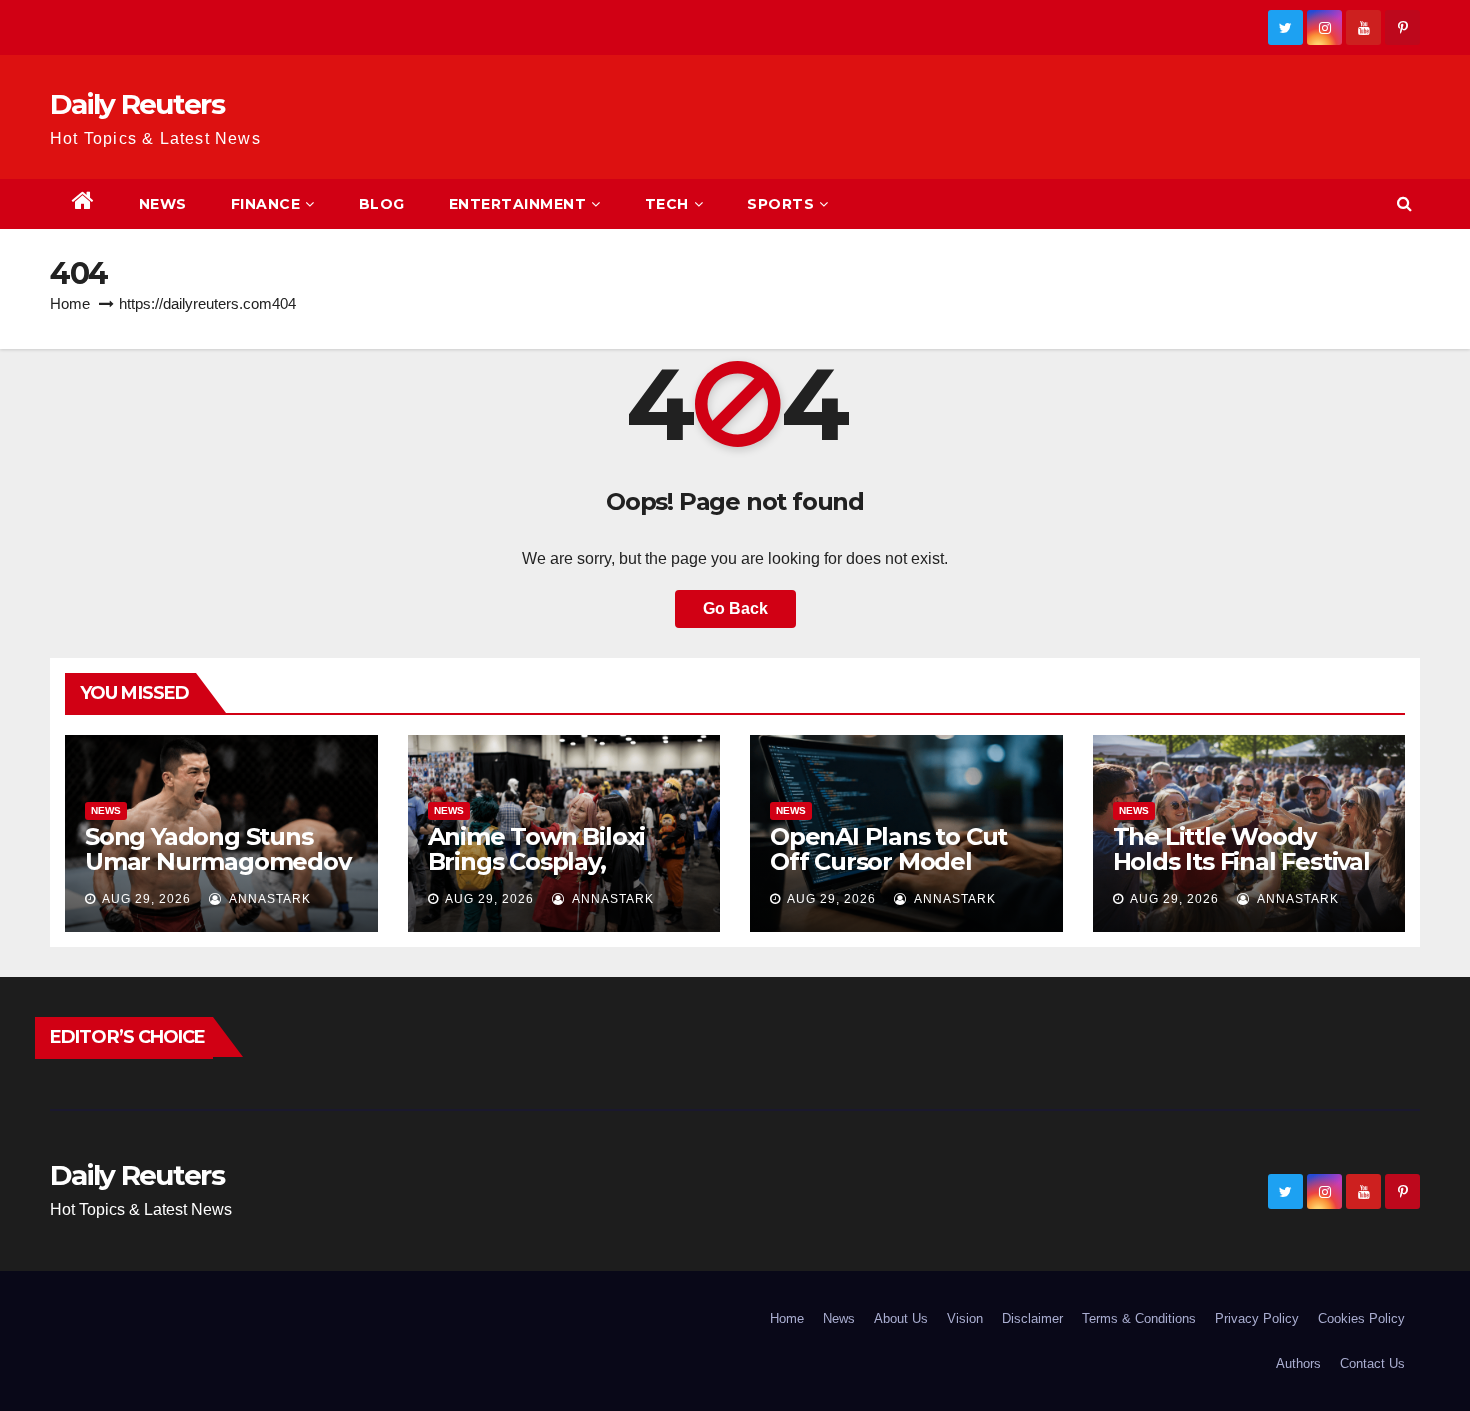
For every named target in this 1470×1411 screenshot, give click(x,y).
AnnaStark (268, 899)
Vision (965, 1318)
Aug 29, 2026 (146, 899)
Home (70, 303)
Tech (667, 204)
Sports (780, 204)
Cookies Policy (1361, 1318)
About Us (901, 1318)
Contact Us (1372, 1363)
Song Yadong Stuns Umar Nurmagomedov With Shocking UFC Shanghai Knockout (218, 874)
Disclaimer (1032, 1318)
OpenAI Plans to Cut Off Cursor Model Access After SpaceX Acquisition (889, 874)
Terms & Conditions (1139, 1318)
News (163, 204)
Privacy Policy (1257, 1318)
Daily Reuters (137, 104)
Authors (1298, 1363)
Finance (266, 204)
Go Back (735, 608)
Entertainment (518, 204)
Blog (382, 204)
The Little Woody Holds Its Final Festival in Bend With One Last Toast (1245, 874)
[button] (1404, 203)
